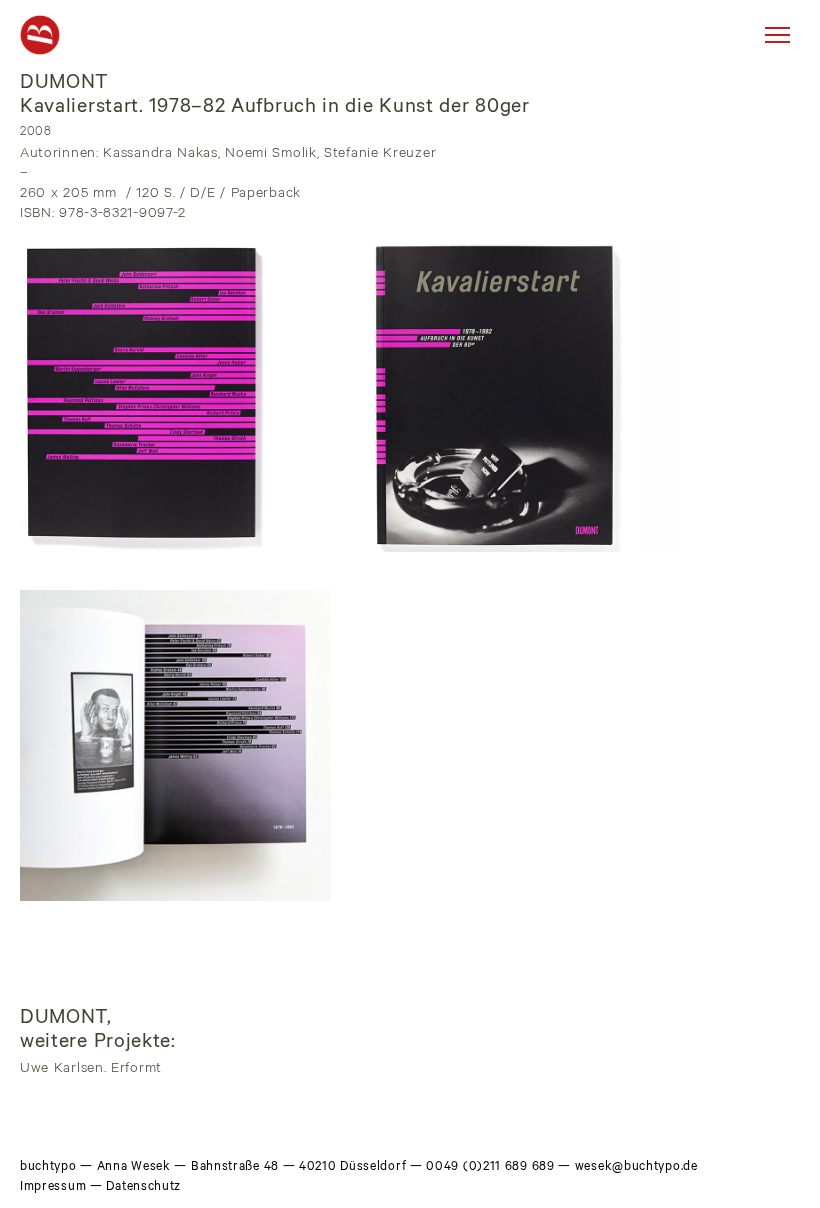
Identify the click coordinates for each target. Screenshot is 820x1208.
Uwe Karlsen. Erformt (91, 1070)
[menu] (777, 35)
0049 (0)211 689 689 (490, 1168)
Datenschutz (143, 1188)
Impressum (53, 1188)
